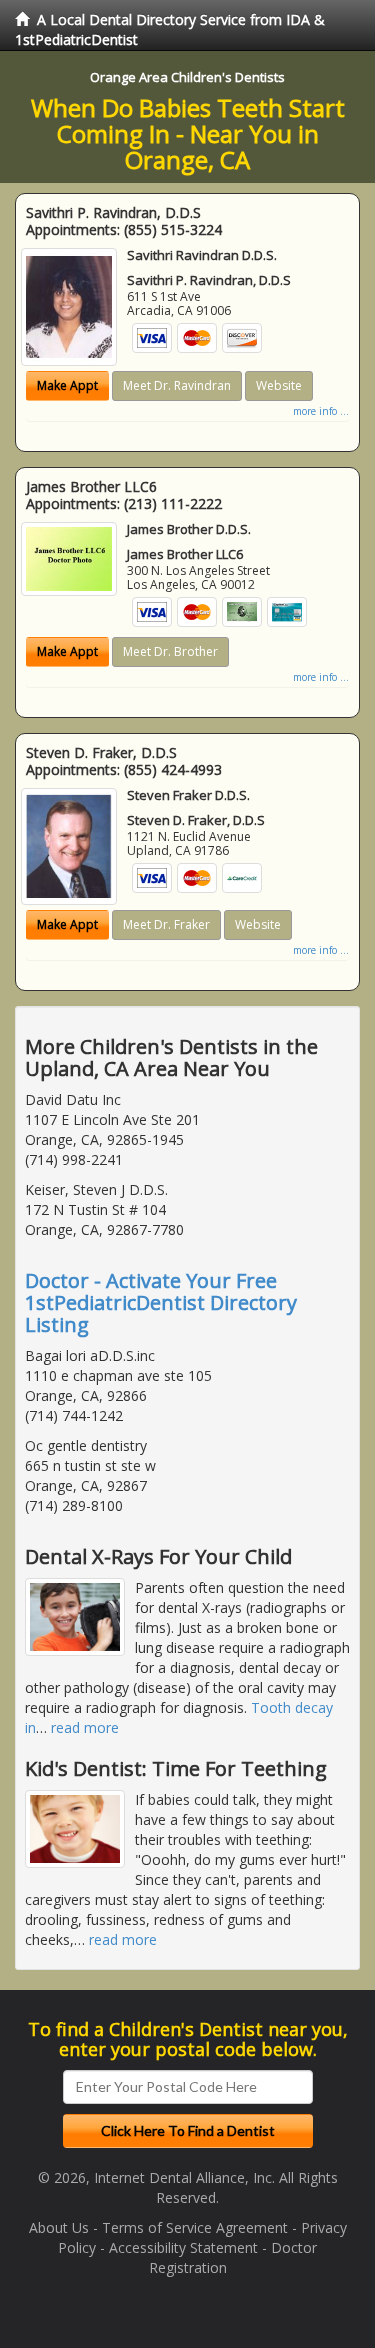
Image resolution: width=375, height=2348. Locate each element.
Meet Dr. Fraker (166, 924)
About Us (59, 2227)
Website (279, 385)
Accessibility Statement (183, 2247)
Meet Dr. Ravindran (177, 385)
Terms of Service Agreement (195, 2227)
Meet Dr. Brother (170, 651)
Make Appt (67, 385)
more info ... (321, 411)
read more (85, 1727)
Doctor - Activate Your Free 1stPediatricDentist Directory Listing (161, 1302)
